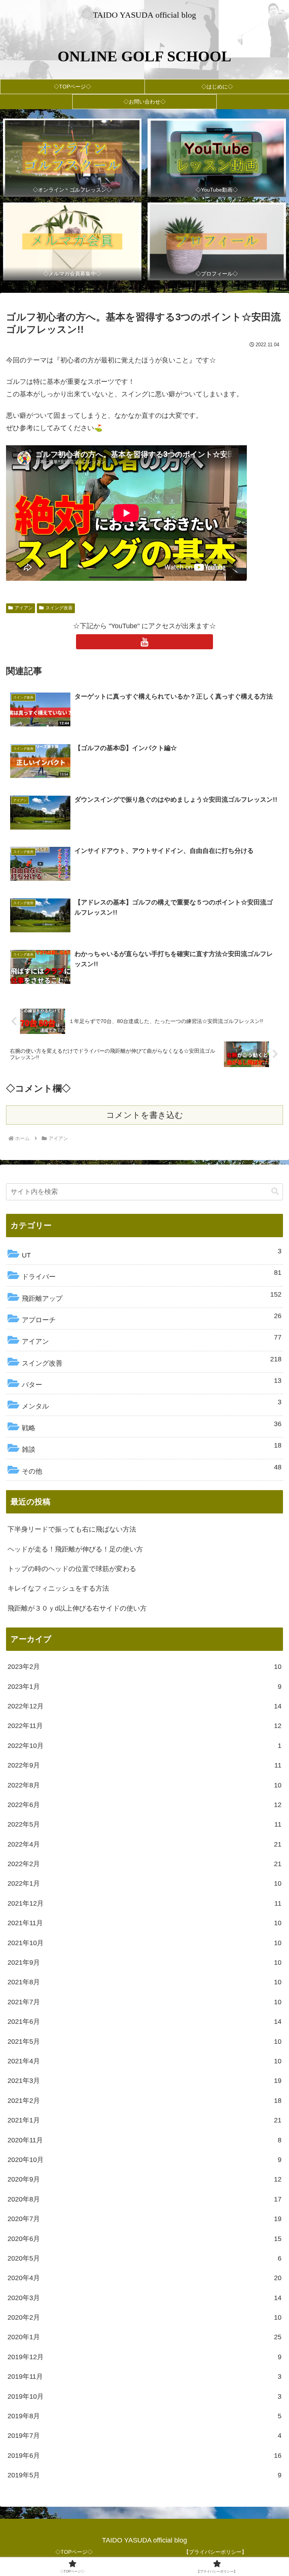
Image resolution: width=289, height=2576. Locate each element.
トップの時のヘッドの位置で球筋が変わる (72, 1569)
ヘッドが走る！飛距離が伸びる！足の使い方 (75, 1549)
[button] (275, 1191)
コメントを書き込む (145, 1115)
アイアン (24, 608)
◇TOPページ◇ (74, 2552)
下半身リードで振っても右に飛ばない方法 (72, 1529)
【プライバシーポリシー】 (215, 2552)
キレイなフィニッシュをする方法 (58, 1588)
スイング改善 (59, 608)
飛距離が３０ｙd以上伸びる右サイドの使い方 (77, 1608)
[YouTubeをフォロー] (144, 642)
